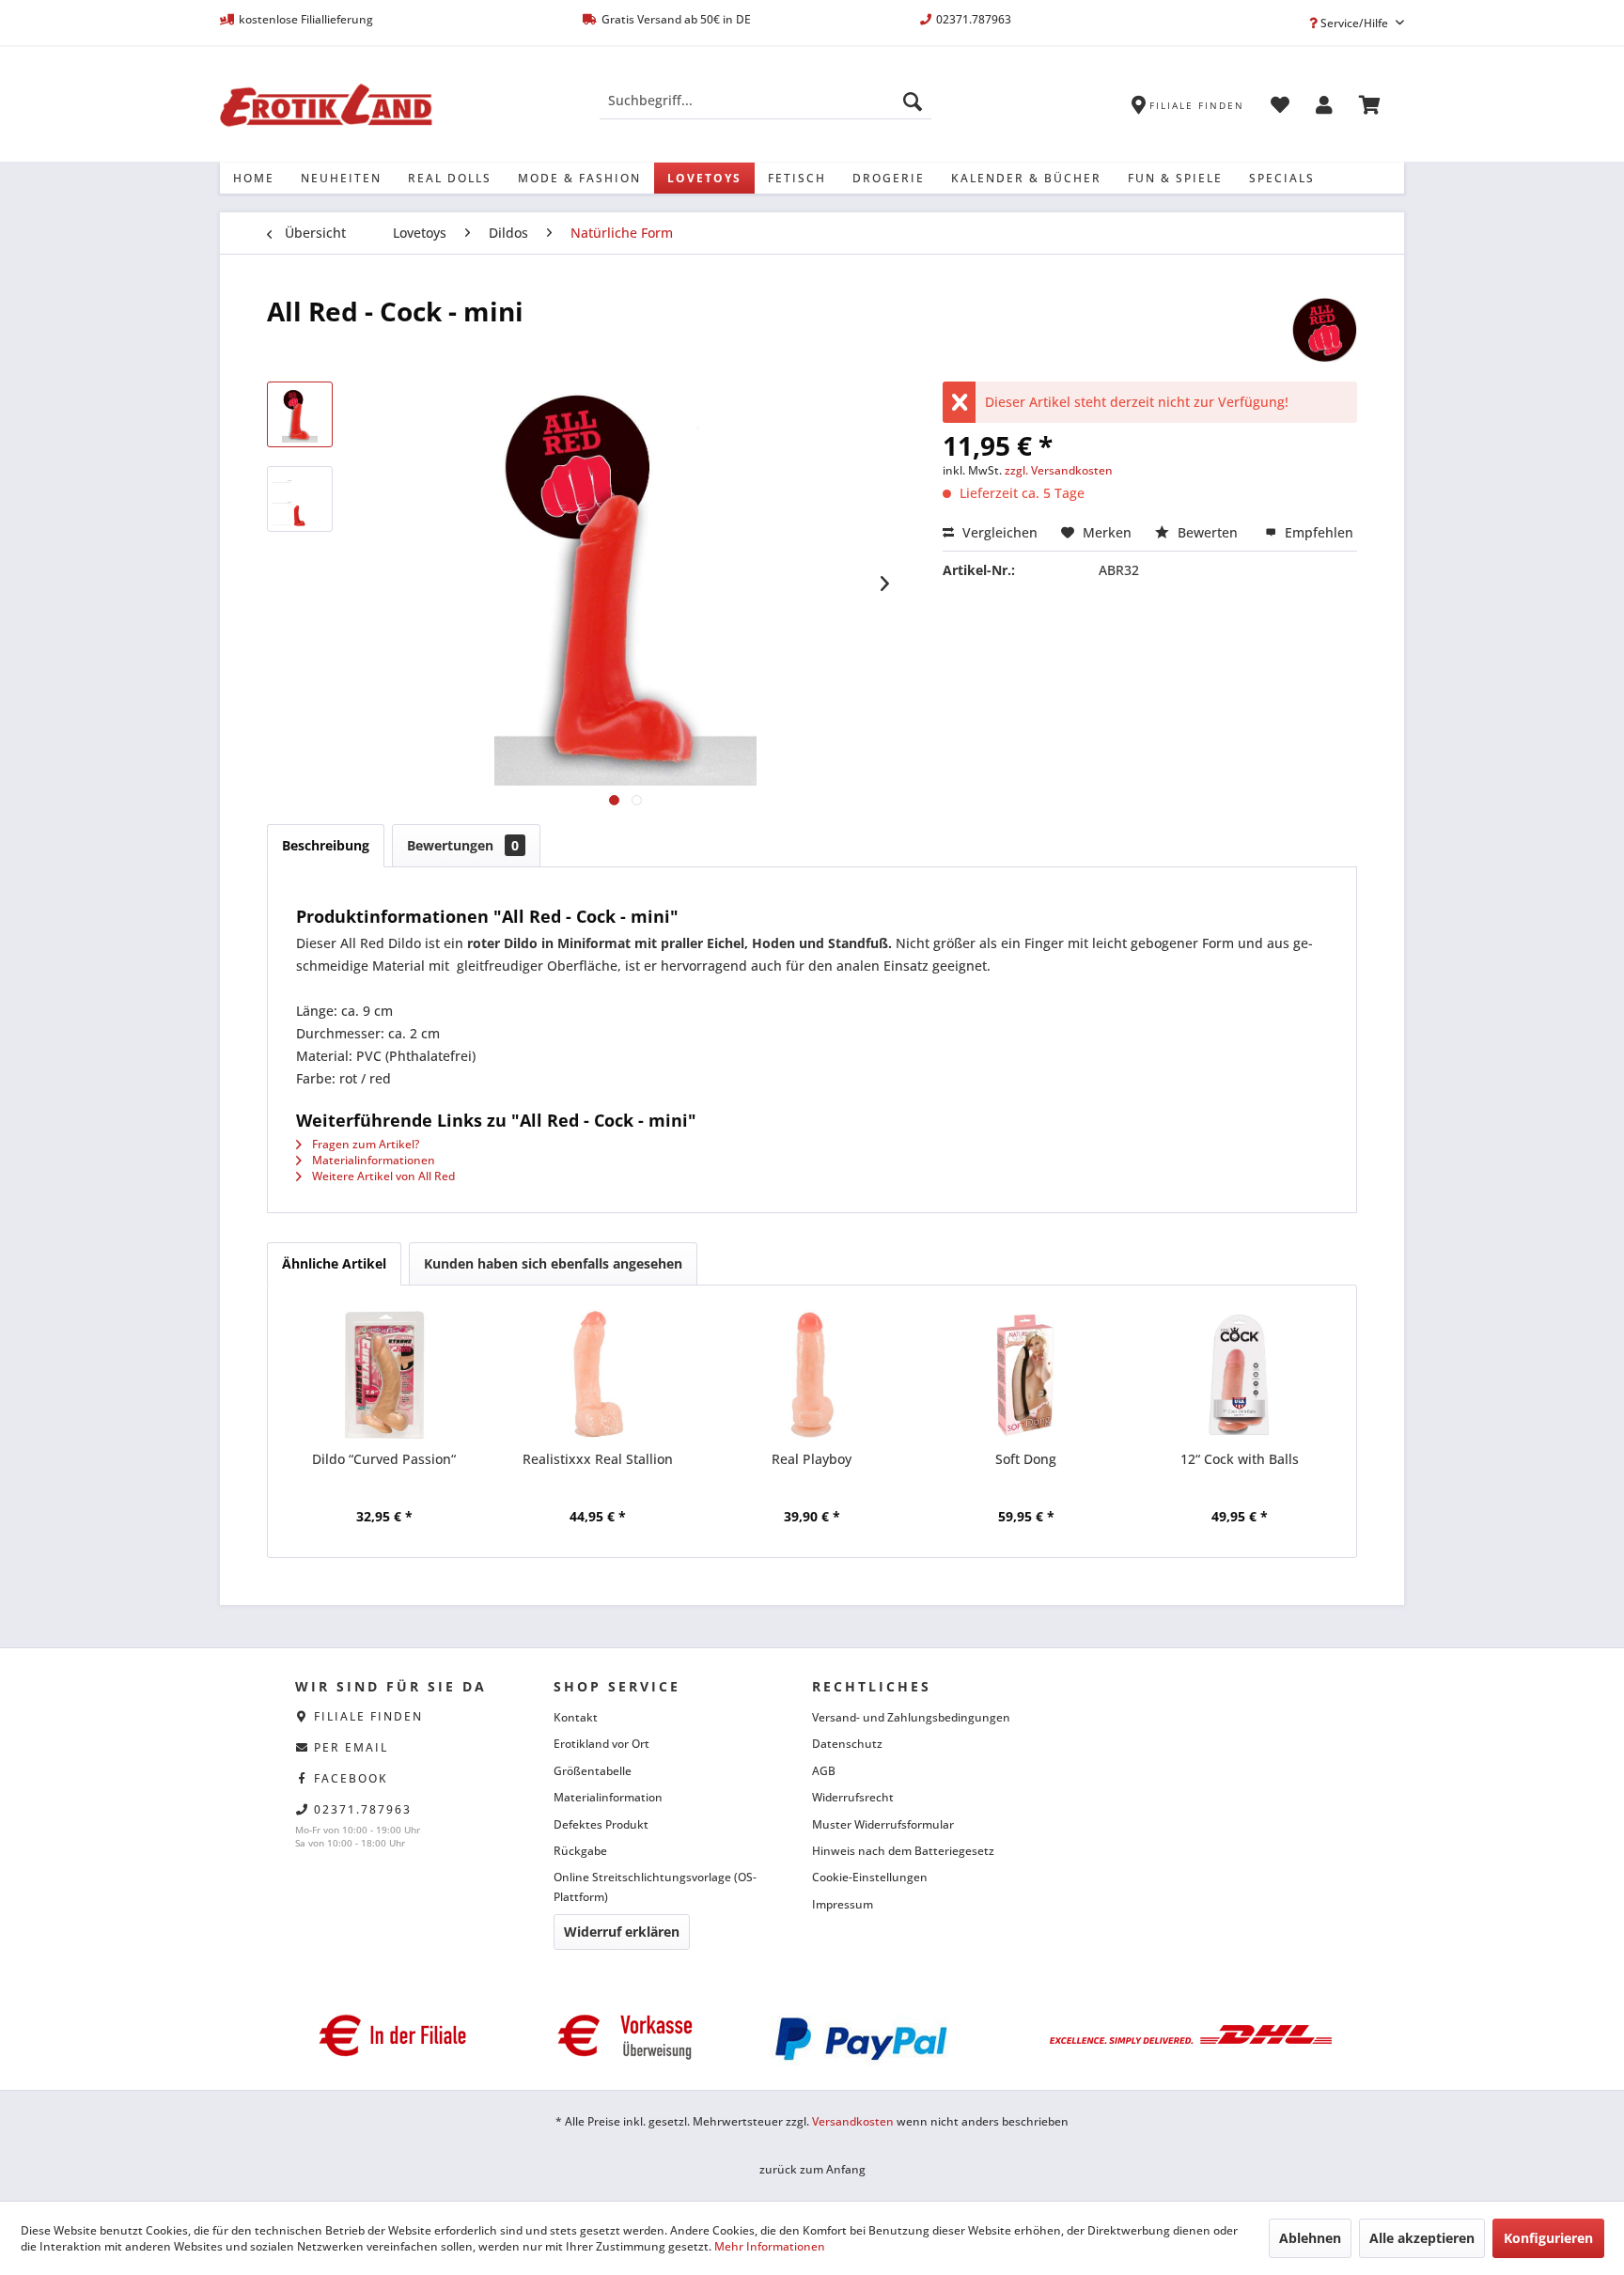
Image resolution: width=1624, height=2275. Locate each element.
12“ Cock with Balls (1240, 1459)
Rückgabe (580, 1851)
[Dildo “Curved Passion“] (384, 1375)
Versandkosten (853, 2121)
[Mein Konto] (1324, 108)
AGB (824, 1771)
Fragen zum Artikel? (364, 1144)
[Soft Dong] (1026, 1375)
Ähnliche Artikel (334, 1263)
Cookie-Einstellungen (870, 1877)
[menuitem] (765, 101)
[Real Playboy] (812, 1375)
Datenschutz (847, 1744)
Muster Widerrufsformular (883, 1824)
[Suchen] (913, 101)
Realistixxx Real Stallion (598, 1459)
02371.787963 (363, 1809)
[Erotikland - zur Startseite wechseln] (326, 105)
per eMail (351, 1747)
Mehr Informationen (770, 2246)
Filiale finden (368, 1716)
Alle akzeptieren (1422, 2238)
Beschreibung (326, 845)
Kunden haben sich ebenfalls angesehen (553, 1263)
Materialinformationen (372, 1160)
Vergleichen (998, 532)
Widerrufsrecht (853, 1797)
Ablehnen (1310, 2238)
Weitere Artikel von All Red (382, 1176)
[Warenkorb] (1370, 108)
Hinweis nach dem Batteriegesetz (903, 1851)
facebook (351, 1778)
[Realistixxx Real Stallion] (599, 1375)
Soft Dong (1026, 1459)
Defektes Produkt (601, 1824)
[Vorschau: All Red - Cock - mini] (300, 414)
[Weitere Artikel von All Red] (1324, 330)
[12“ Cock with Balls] (1240, 1375)
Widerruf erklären (622, 1932)
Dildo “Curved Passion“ (384, 1459)
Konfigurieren (1548, 2238)
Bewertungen (463, 845)
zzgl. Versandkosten (1059, 470)
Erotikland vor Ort (601, 1744)
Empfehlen (1317, 532)
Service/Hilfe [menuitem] (1354, 23)
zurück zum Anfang (812, 2169)
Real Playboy (812, 1459)
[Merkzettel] (1280, 108)
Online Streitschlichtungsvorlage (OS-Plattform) (655, 1886)
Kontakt (576, 1717)
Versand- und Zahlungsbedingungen (911, 1717)
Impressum (843, 1904)
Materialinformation (608, 1797)
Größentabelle (593, 1771)
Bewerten (1208, 532)
